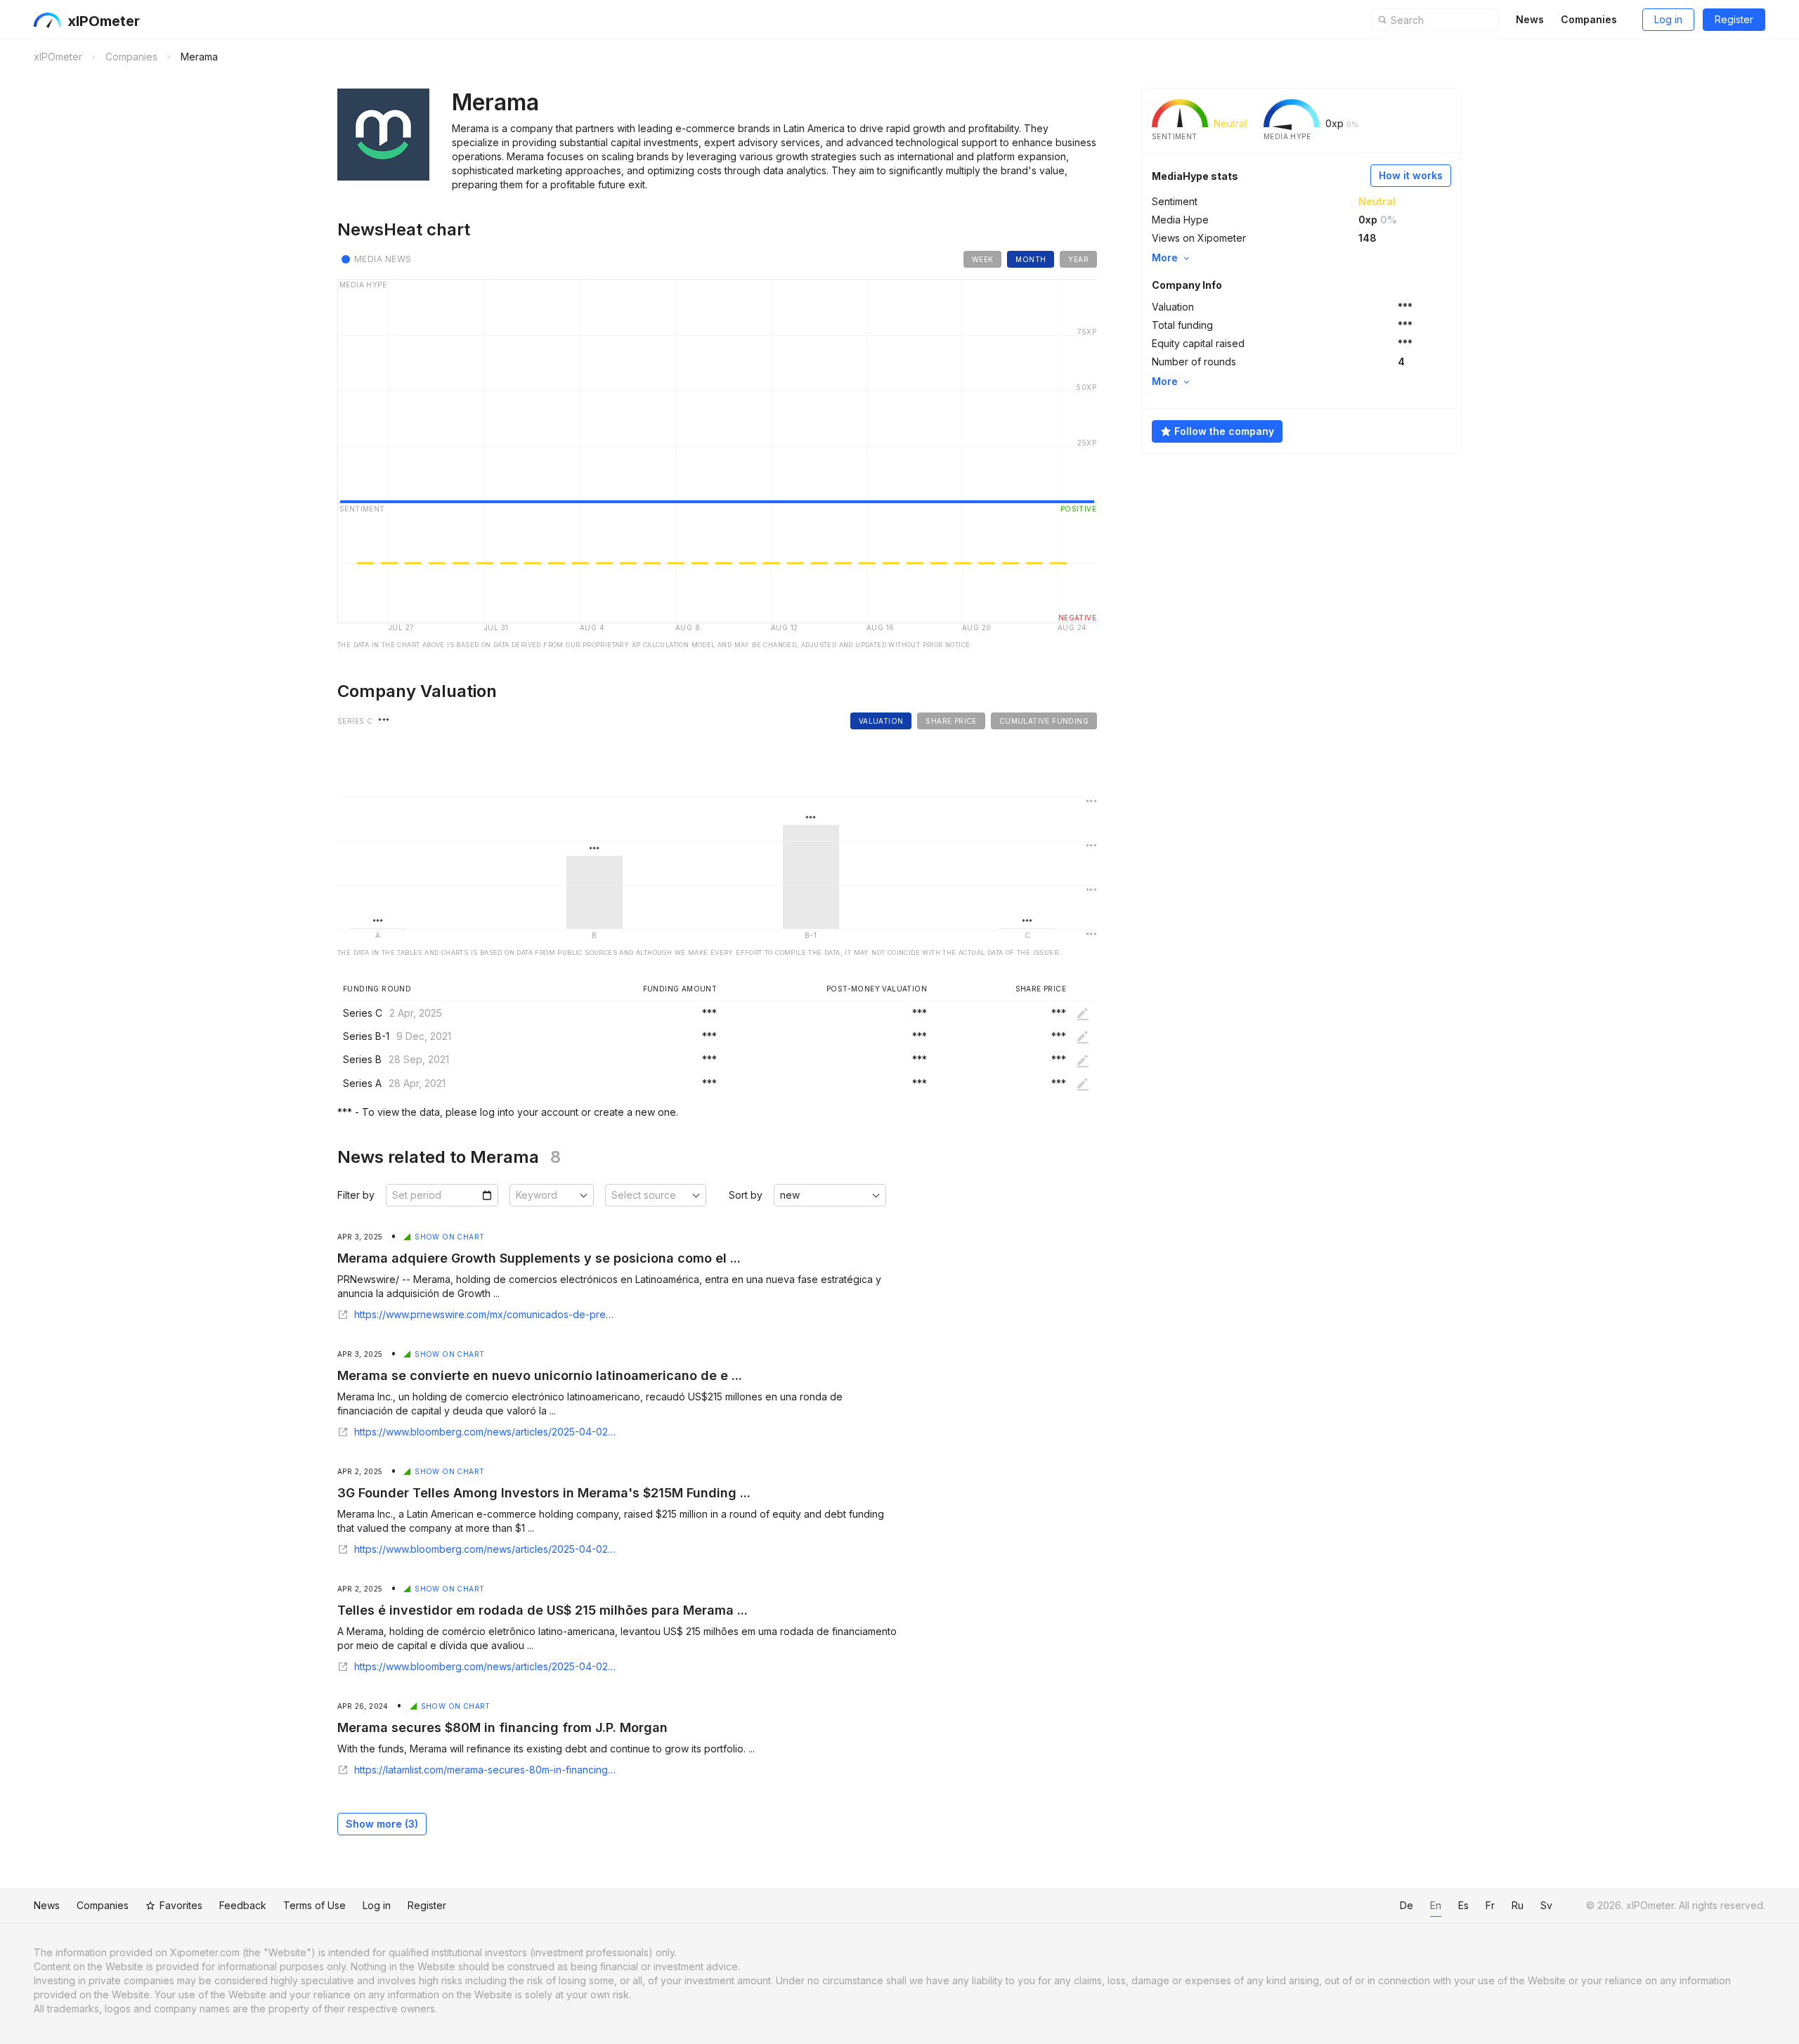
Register (1734, 19)
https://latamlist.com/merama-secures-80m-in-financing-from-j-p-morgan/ (486, 1770)
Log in (1668, 19)
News (1530, 19)
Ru (1518, 1905)
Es (1463, 1905)
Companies (1589, 19)
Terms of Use (314, 1905)
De (1407, 1905)
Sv (1546, 1905)
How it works (1411, 175)
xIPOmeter (104, 21)
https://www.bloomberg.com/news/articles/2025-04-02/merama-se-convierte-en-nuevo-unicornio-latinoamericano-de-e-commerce (486, 1432)
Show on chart (449, 1237)
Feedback (243, 1905)
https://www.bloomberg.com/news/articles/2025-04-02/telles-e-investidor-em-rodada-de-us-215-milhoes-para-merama (486, 1667)
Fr (1490, 1905)
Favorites (181, 1905)
